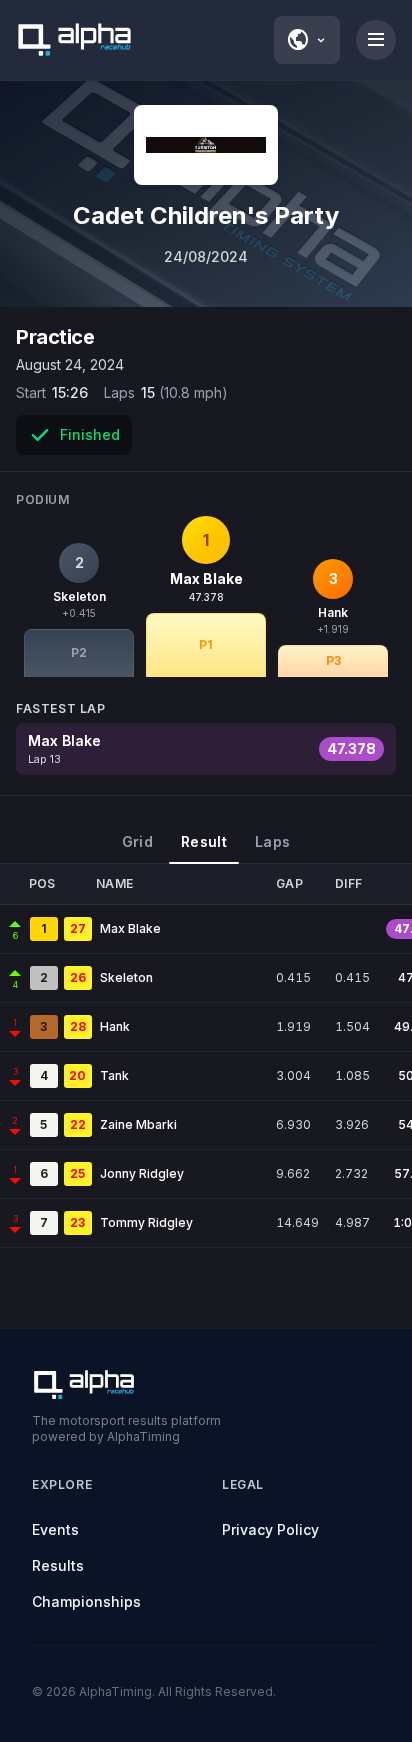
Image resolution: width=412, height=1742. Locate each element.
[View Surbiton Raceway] (206, 145)
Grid (137, 841)
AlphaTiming (115, 1691)
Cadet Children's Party (206, 215)
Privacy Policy (270, 1529)
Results (58, 1565)
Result (204, 841)
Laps (272, 841)
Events (55, 1529)
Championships (86, 1601)
